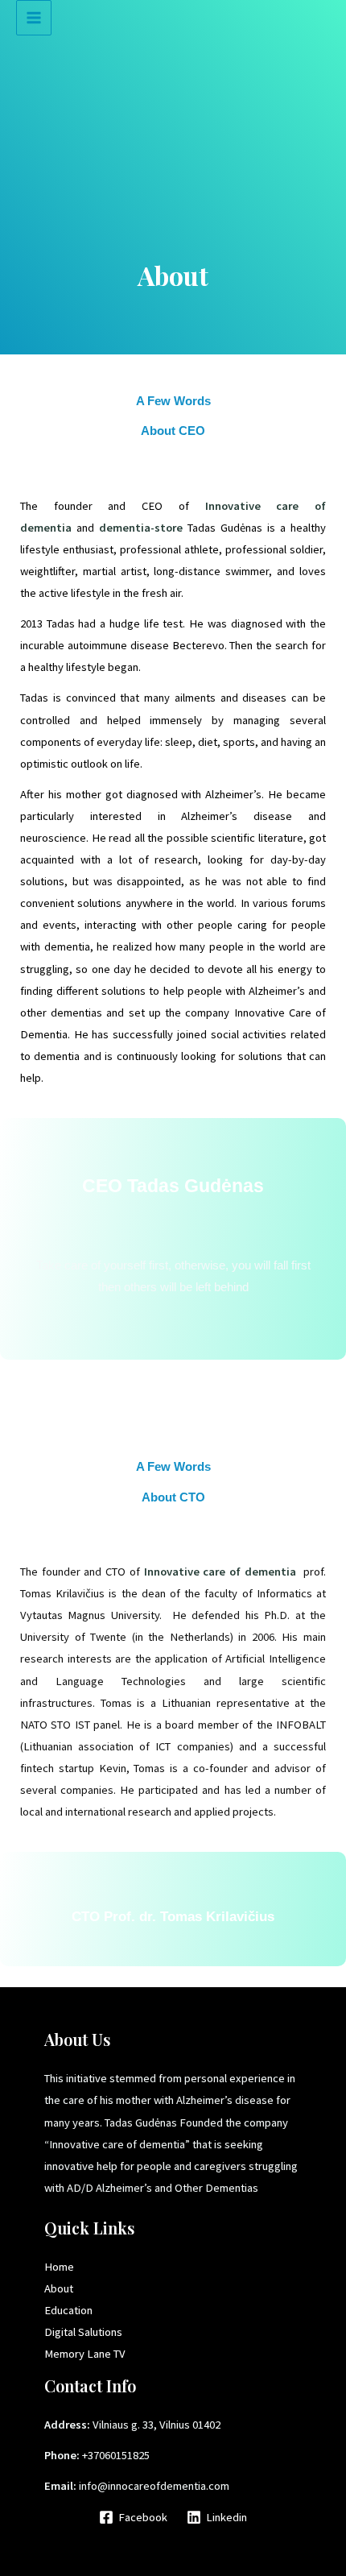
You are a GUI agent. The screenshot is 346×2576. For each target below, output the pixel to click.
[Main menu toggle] (34, 18)
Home (59, 2267)
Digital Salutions (83, 2332)
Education (68, 2310)
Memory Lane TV (85, 2354)
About (59, 2288)
